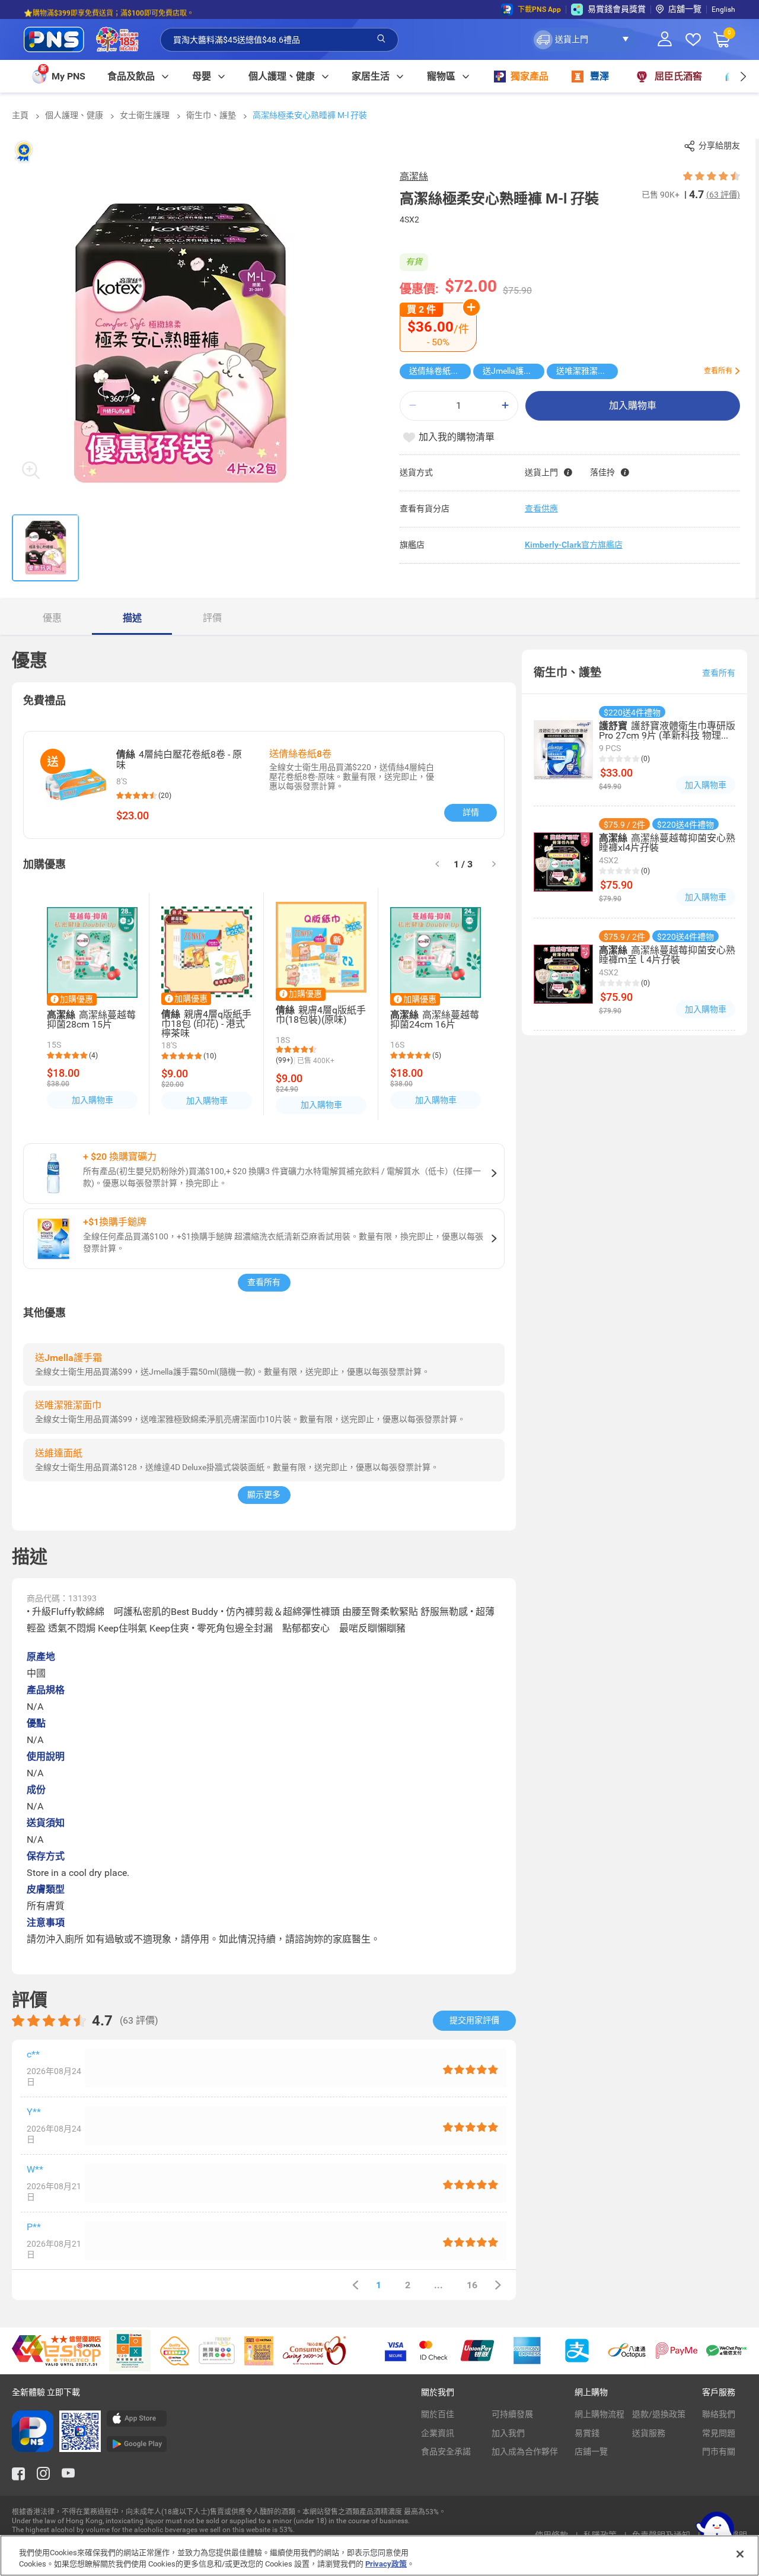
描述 (132, 618)
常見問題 (719, 2433)
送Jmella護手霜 (511, 371)
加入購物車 (633, 406)
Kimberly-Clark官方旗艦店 (574, 545)
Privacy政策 (386, 2564)
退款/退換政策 (659, 2414)
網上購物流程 (599, 2414)
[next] (743, 76)
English (723, 9)
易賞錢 (587, 2433)
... (439, 2285)
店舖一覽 (685, 9)
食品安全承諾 (446, 2451)
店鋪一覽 (591, 2451)
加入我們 (508, 2433)
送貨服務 (649, 2433)
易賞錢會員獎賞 (617, 9)
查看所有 (264, 1282)
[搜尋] (381, 39)
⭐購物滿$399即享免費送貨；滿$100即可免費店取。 (109, 9)
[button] (584, 40)
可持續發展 (512, 2414)
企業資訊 (438, 2433)
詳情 (471, 812)
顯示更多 (264, 1494)
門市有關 (719, 2451)
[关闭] (740, 2554)
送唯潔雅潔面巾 (585, 371)
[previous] (355, 2285)
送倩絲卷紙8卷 (436, 371)
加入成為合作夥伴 (525, 2451)
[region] (379, 2556)
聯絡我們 (719, 2414)
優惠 (52, 618)
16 (472, 2285)
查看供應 (541, 508)
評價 (212, 618)
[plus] (505, 406)
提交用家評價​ (474, 2020)
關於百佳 (438, 2414)
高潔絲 (414, 176)
